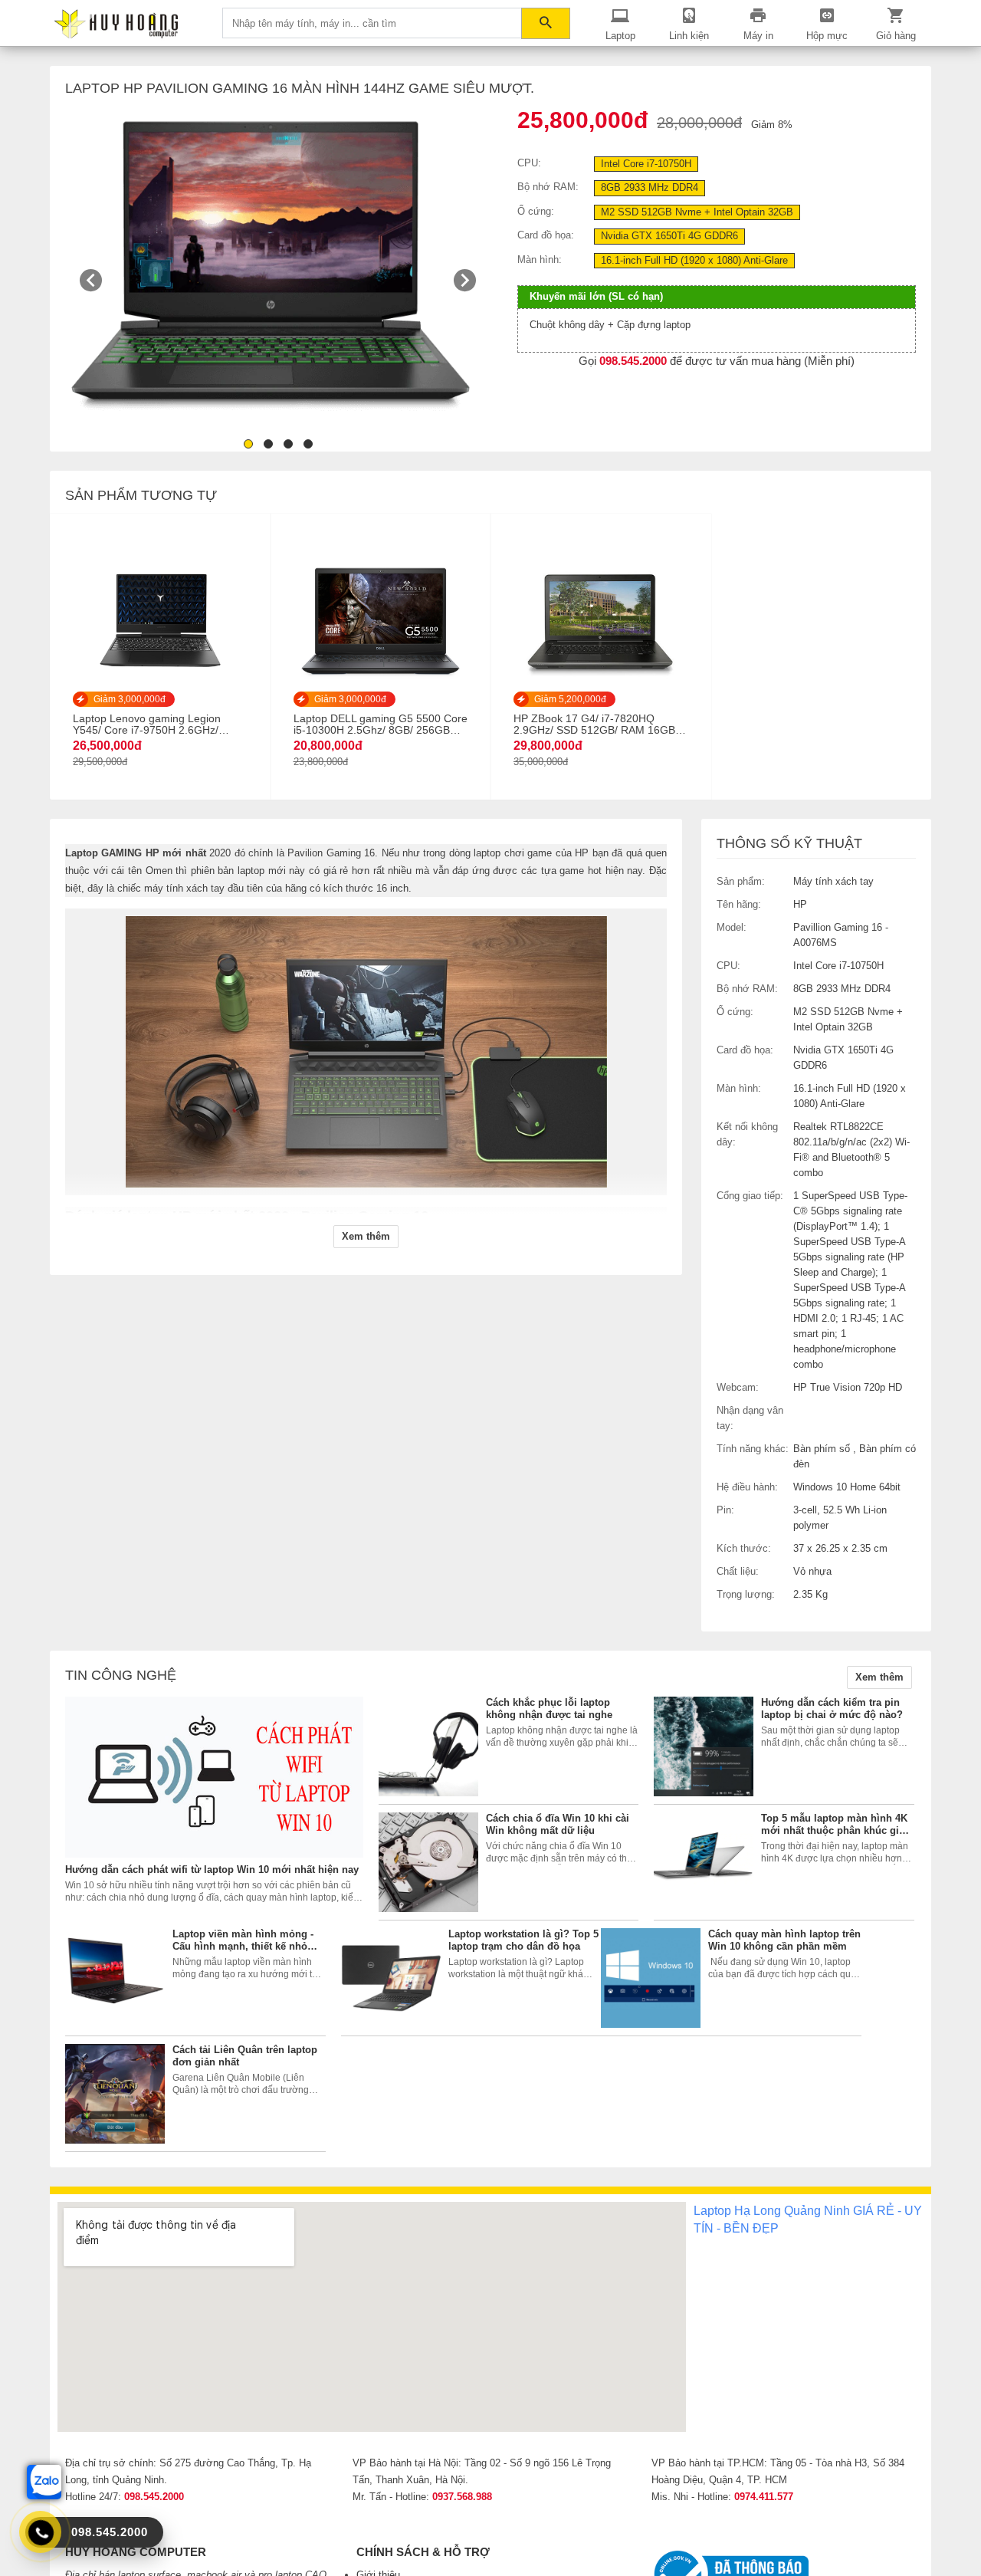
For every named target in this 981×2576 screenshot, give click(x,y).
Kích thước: (744, 1548)
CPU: (529, 163)
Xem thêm (879, 1677)
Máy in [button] (758, 36)
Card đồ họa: (546, 235)
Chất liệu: (738, 1571)
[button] (366, 1237)
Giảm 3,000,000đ (130, 699)
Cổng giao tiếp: (750, 1196)
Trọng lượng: (746, 1594)
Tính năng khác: (753, 1449)
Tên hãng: (739, 904)
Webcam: (738, 1387)
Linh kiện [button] (689, 36)
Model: (732, 927)
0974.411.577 (764, 2497)
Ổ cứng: (536, 211)
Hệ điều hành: (747, 1487)
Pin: (725, 1510)
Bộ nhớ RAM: (548, 187)
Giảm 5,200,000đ (570, 699)
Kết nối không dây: (747, 1134)
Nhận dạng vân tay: (750, 1418)
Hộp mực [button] (827, 36)
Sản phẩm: (741, 881)
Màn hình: (540, 260)
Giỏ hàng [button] (896, 36)
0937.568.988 (462, 2497)
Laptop (620, 36)
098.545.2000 (154, 2497)
